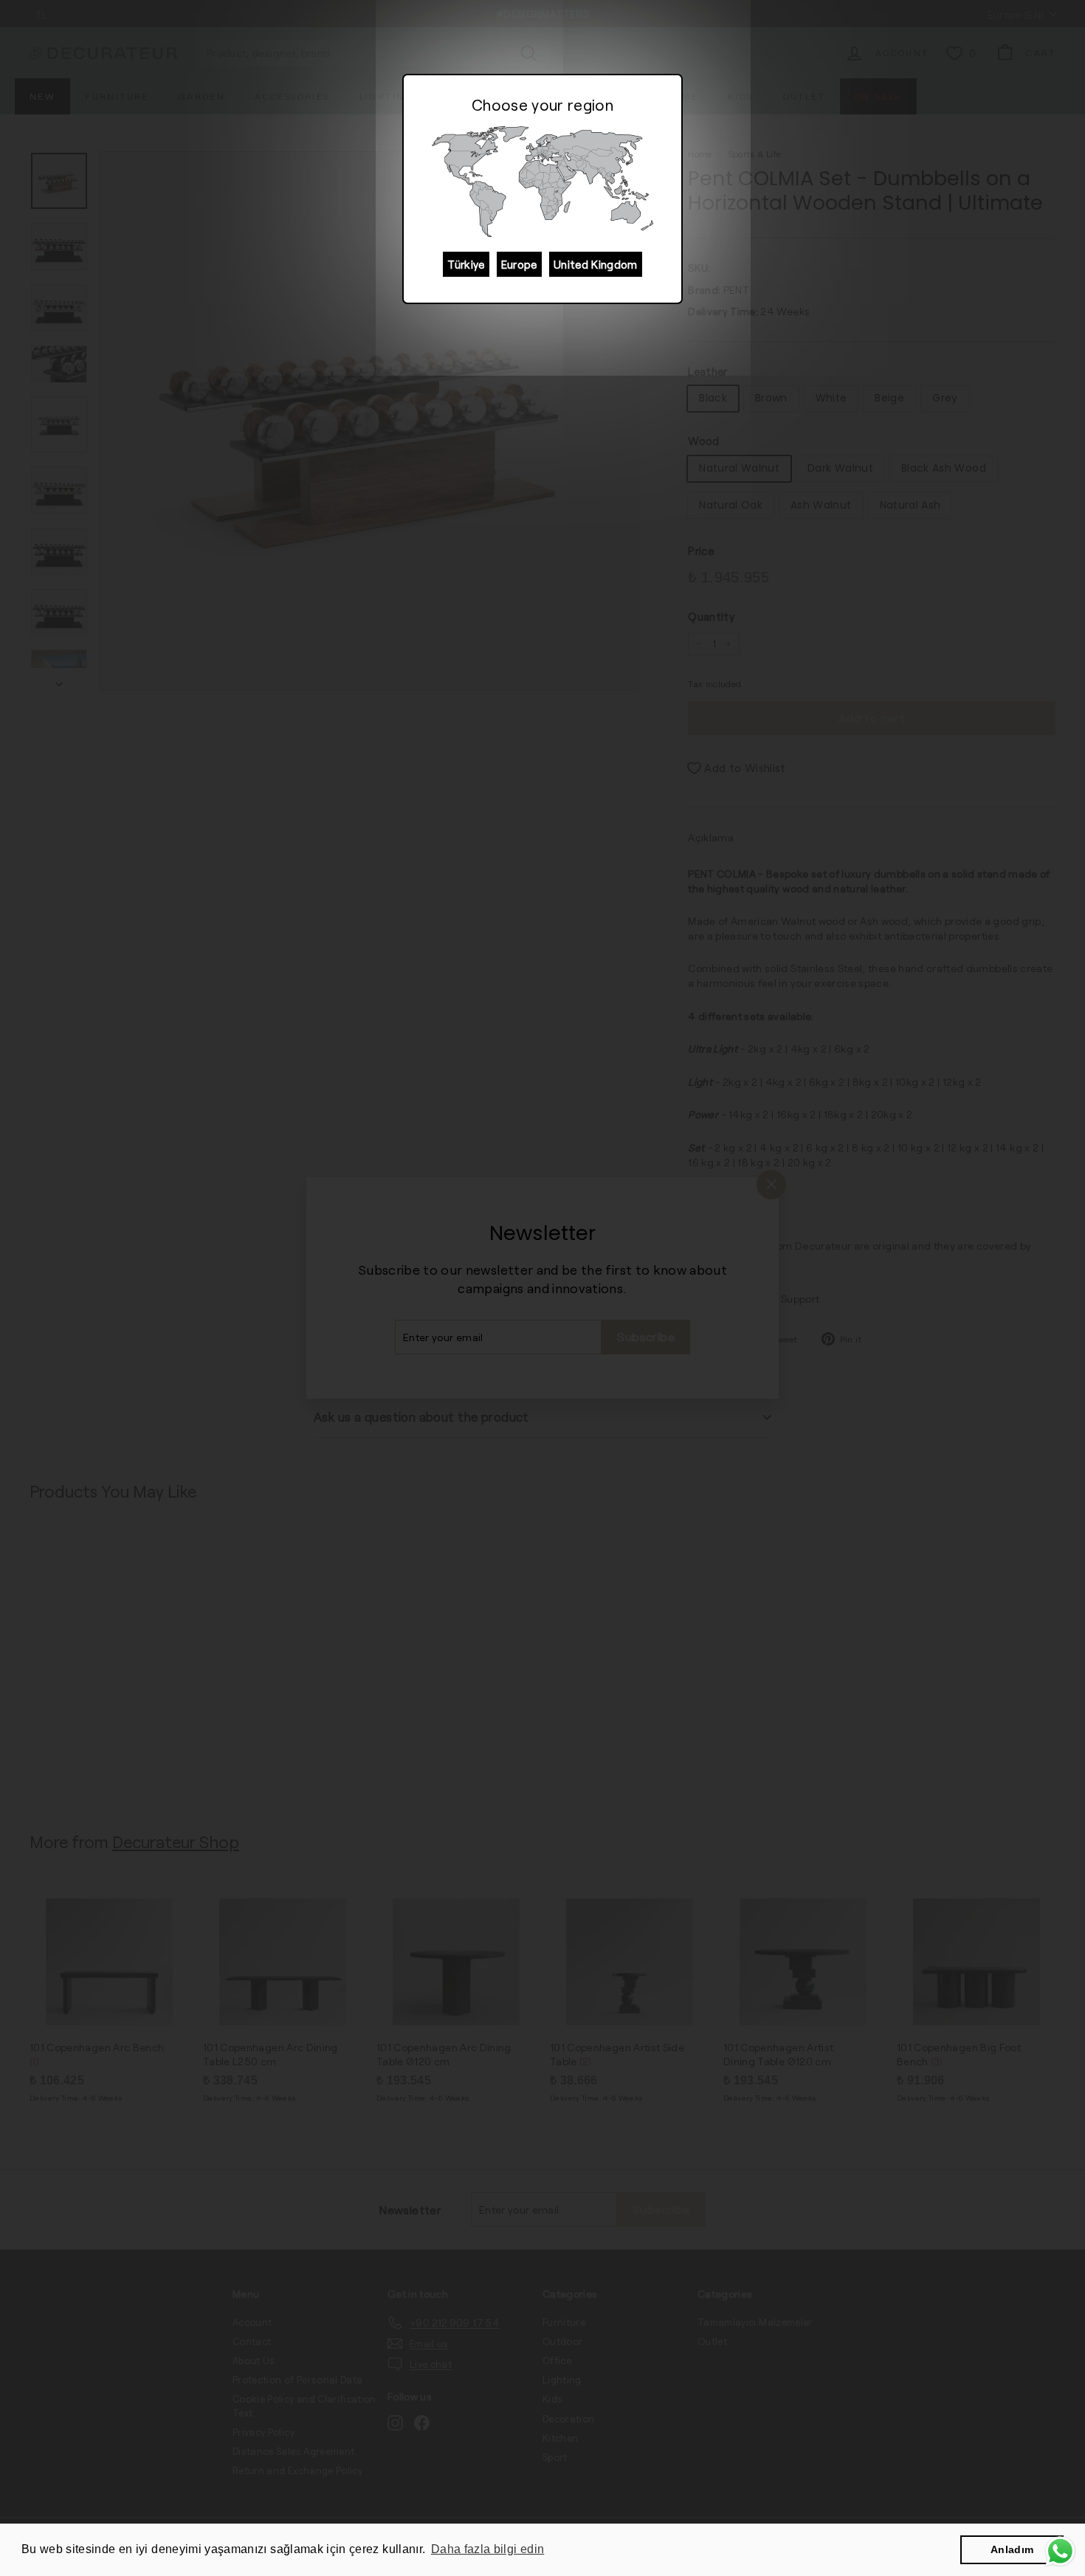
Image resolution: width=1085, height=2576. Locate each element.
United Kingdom (596, 264)
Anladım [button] (1012, 2549)
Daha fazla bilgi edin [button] (488, 2549)
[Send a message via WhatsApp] (1060, 2551)
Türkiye (466, 264)
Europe (519, 264)
